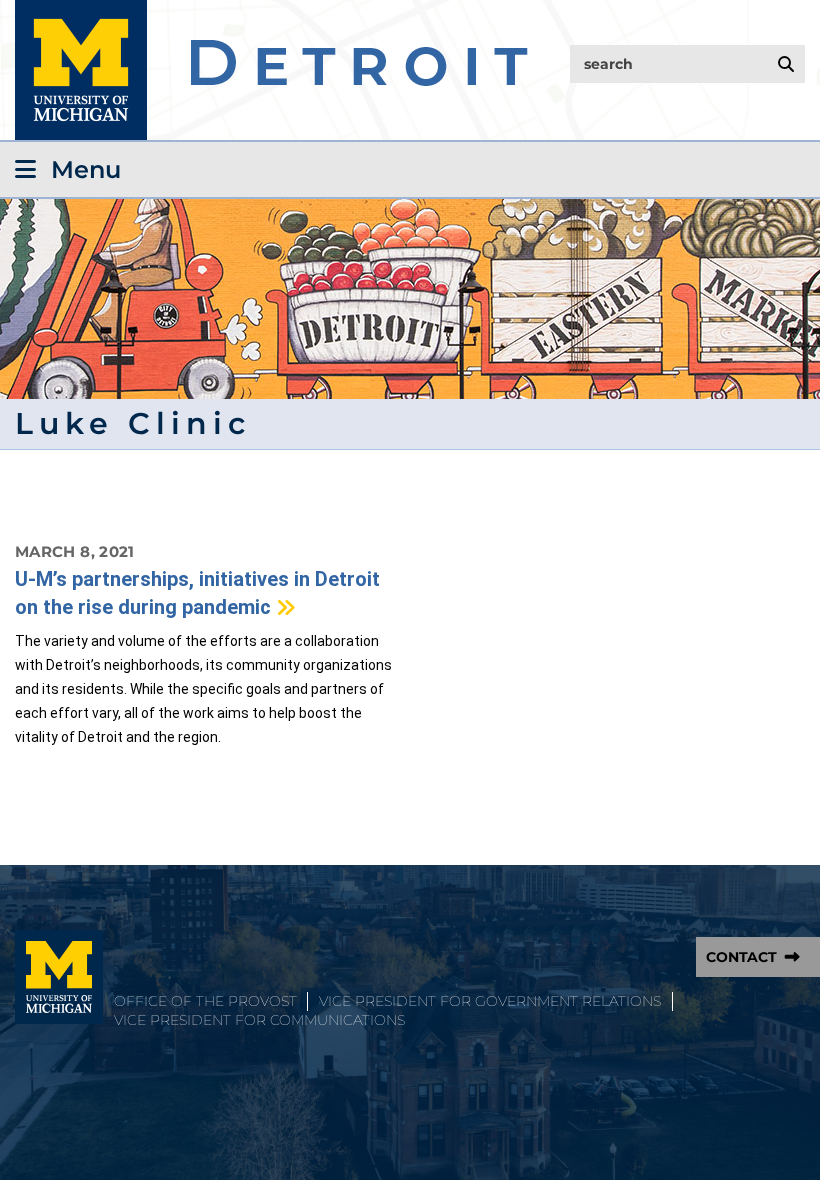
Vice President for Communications (259, 1020)
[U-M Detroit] (271, 70)
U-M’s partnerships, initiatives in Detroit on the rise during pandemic (197, 593)
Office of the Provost (205, 1001)
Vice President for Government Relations (490, 1001)
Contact (741, 957)
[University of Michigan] (59, 977)
